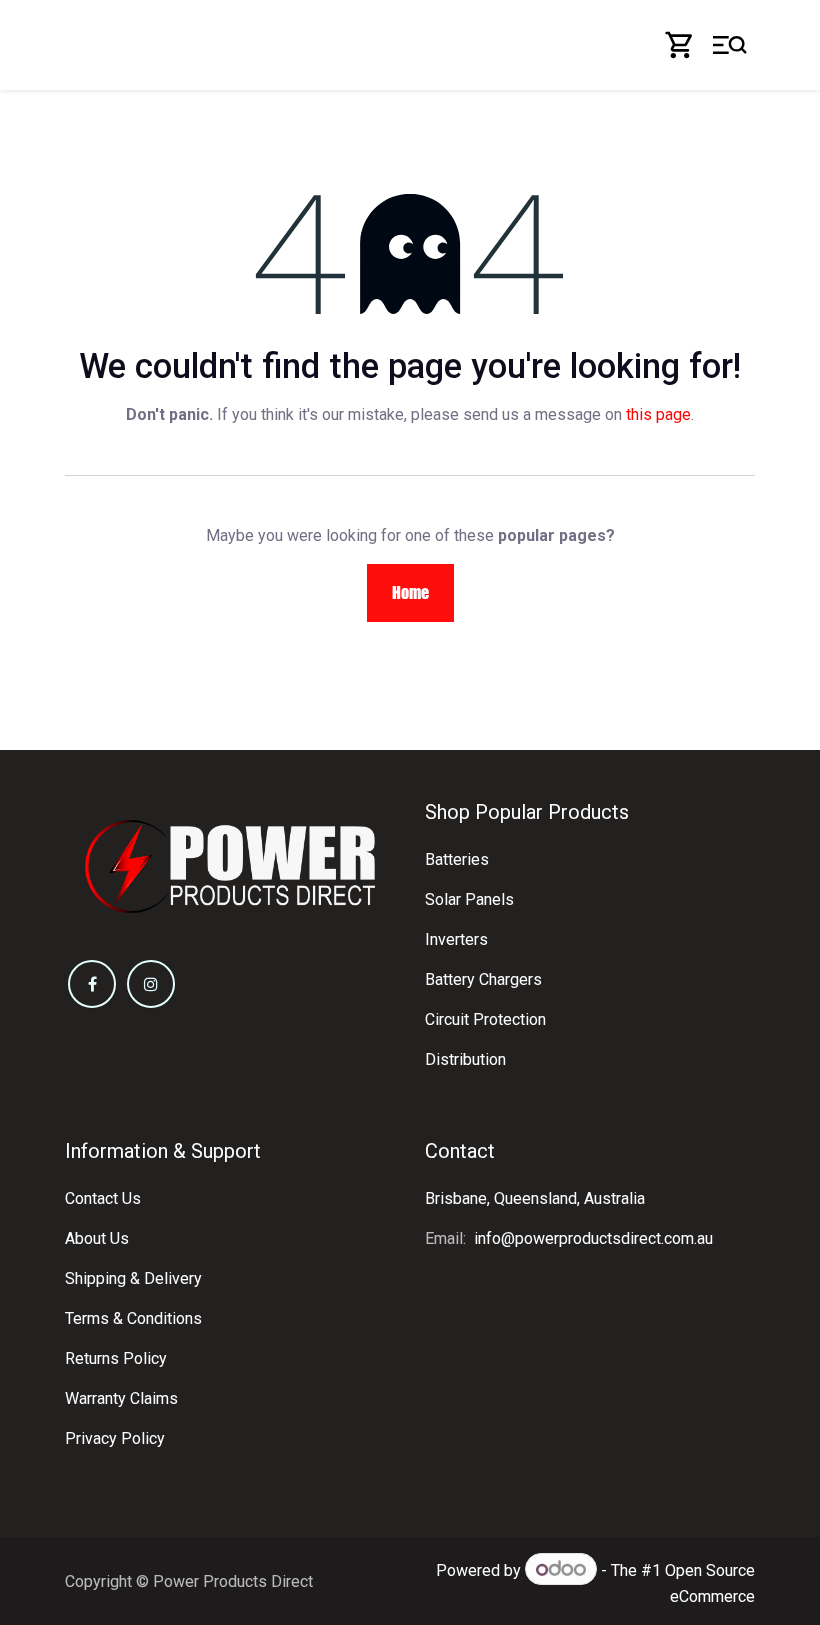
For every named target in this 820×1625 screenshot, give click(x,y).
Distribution (465, 1059)
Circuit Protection (485, 1019)
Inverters (456, 939)
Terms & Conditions (133, 1318)
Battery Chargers (483, 979)
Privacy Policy (115, 1438)
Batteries (457, 859)
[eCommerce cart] (680, 45)
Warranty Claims (121, 1398)
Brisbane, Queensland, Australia (535, 1198)
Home (410, 592)
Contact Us (103, 1198)
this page (658, 414)
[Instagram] (151, 984)
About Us (97, 1238)
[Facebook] (92, 984)
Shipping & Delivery (133, 1278)
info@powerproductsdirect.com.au (593, 1238)
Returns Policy (116, 1358)
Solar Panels (469, 899)
